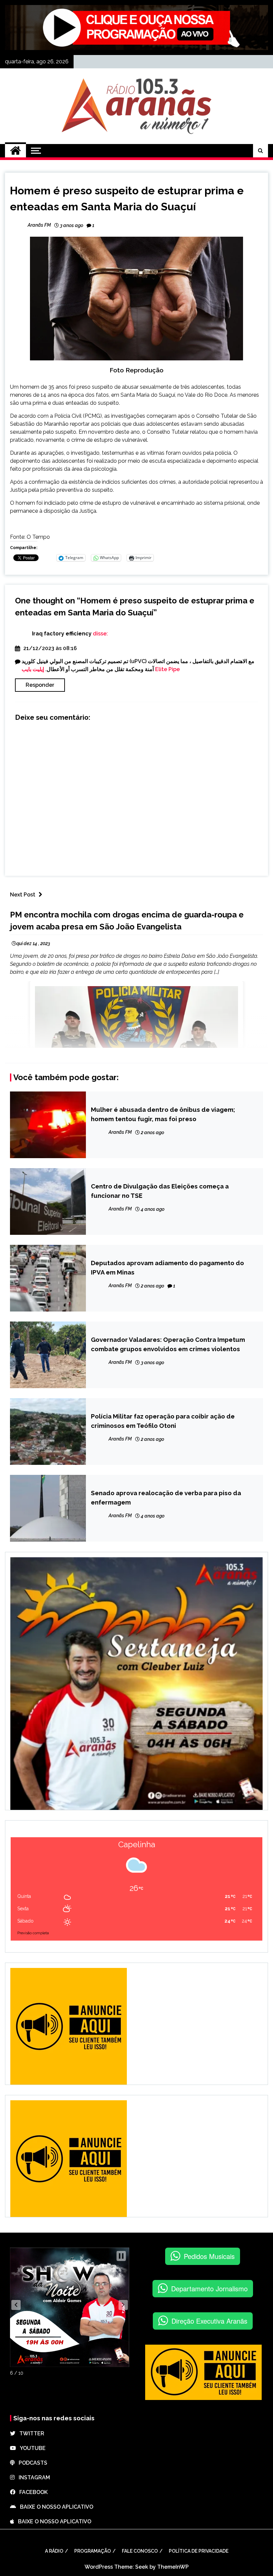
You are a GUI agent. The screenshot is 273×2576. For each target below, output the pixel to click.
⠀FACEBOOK (31, 2492)
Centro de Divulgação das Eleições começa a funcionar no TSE (160, 1191)
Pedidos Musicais (209, 2256)
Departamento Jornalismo (209, 2288)
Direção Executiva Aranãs (209, 2321)
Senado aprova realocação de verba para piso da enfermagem (166, 1498)
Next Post (23, 895)
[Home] (15, 151)
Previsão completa (33, 1933)
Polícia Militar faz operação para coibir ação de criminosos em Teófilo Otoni (163, 1421)
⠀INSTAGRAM (32, 2477)
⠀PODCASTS (31, 2463)
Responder (40, 685)
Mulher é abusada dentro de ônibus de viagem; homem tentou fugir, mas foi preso (163, 1114)
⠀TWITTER (30, 2433)
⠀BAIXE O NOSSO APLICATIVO (55, 2507)
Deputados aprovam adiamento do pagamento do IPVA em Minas (167, 1267)
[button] (16, 2305)
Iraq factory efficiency (62, 634)
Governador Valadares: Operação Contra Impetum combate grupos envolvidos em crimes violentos (168, 1344)
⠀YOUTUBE (31, 2448)
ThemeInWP (173, 2567)
